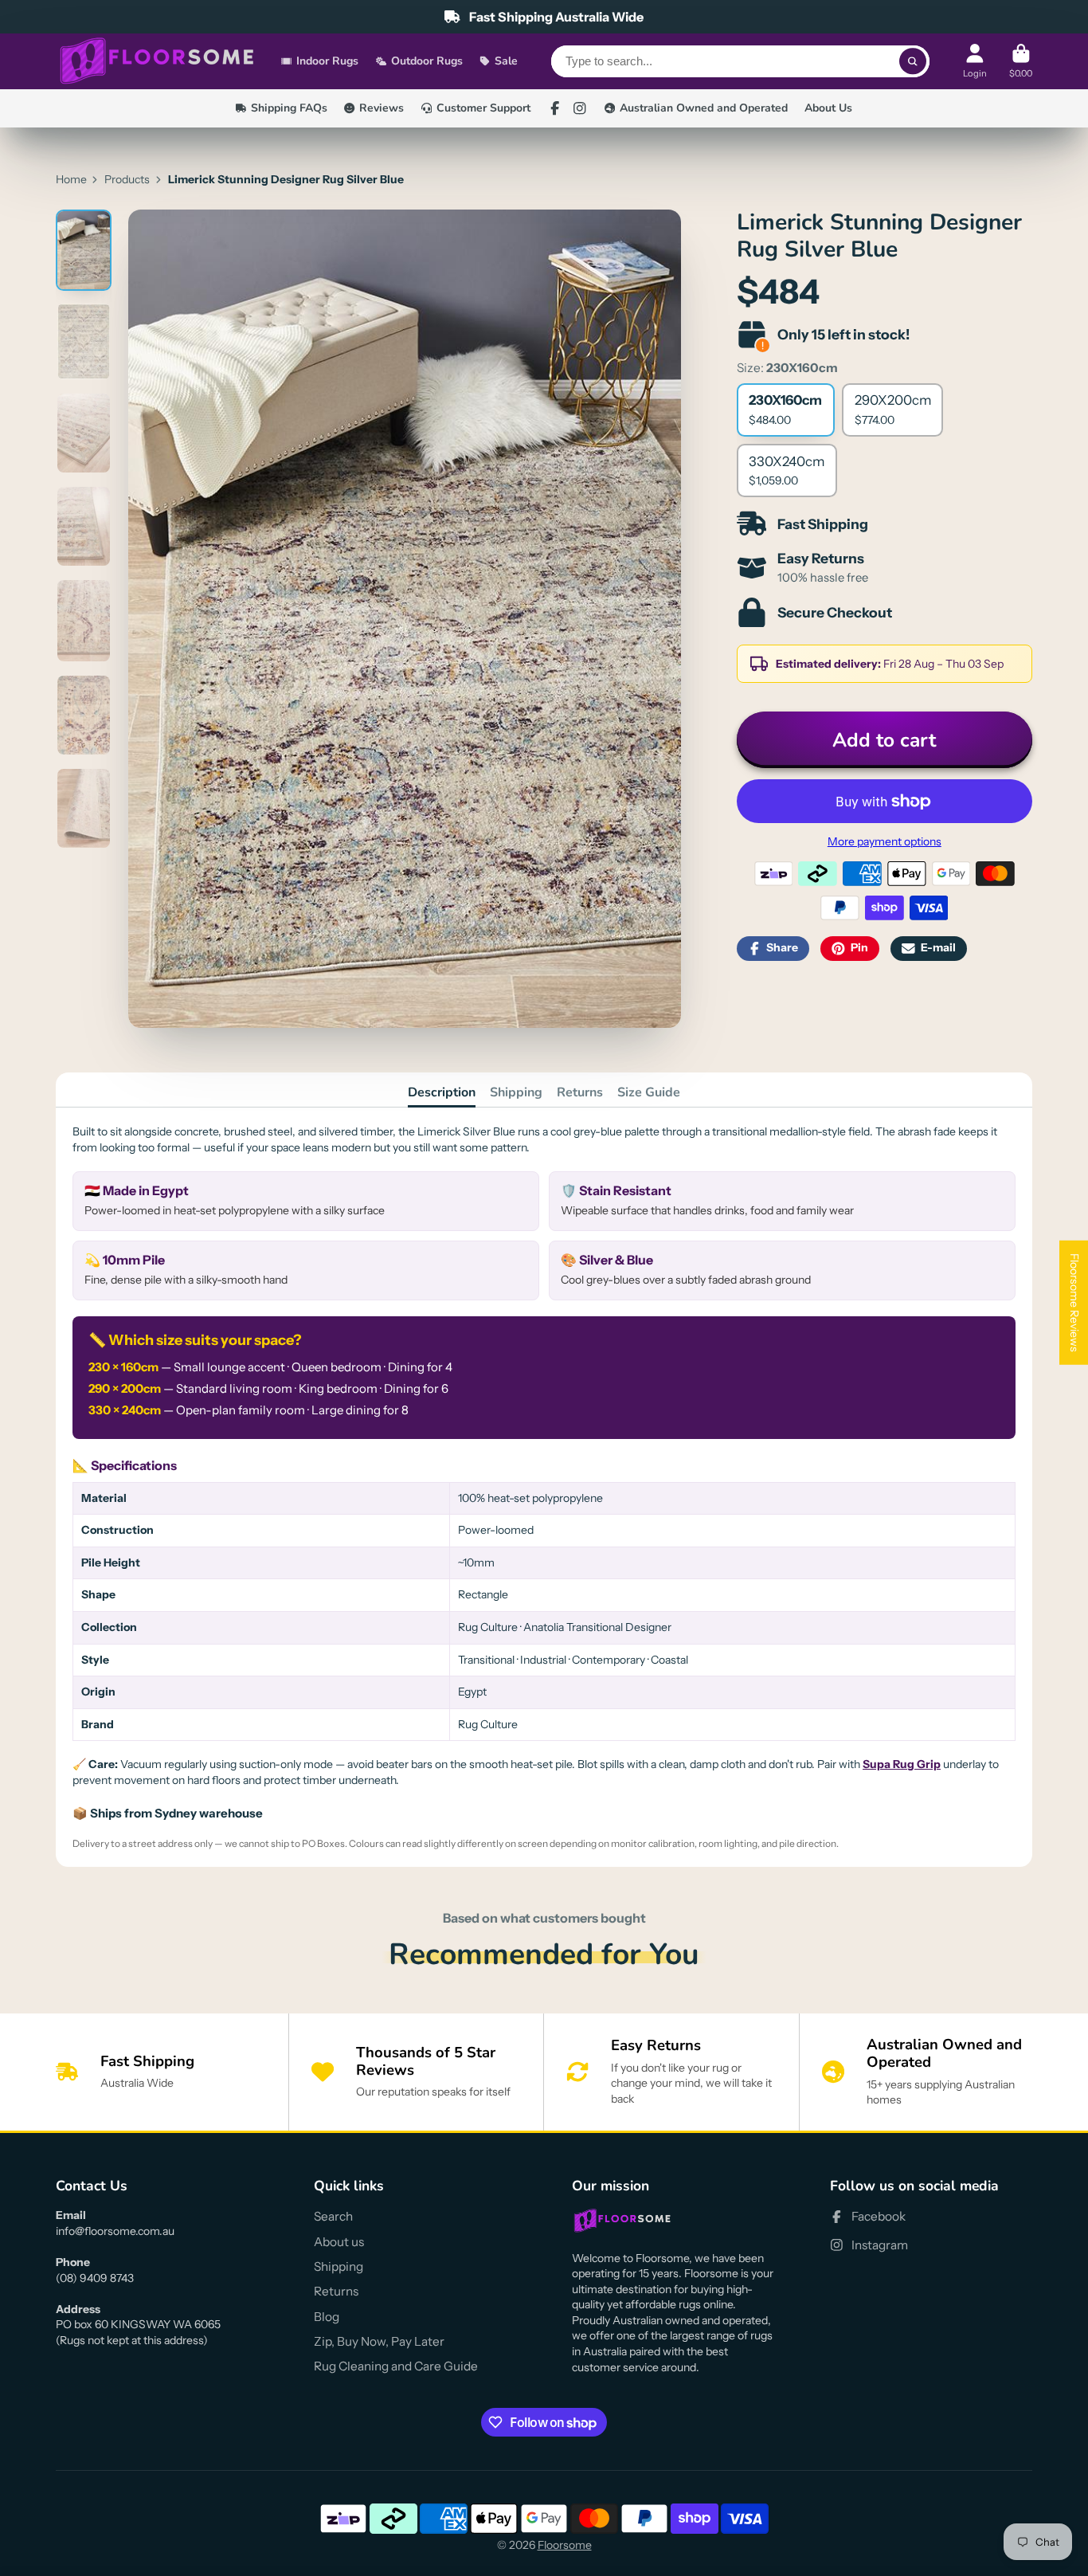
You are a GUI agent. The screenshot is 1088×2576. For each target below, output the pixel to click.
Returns (580, 1092)
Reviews (382, 108)
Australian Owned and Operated (704, 108)
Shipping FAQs (289, 108)
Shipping (516, 1092)
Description (442, 1092)
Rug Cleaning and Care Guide (396, 2366)
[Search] (913, 61)
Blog (327, 2317)
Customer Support (483, 108)
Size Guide (649, 1092)
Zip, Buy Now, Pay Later (379, 2341)
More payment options (884, 841)
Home (71, 179)
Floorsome (565, 2545)
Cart (1021, 61)
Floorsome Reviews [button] (1074, 1302)
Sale (506, 61)
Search (333, 2216)
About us (339, 2242)
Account (975, 61)
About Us (828, 108)
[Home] (157, 62)
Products (127, 179)
